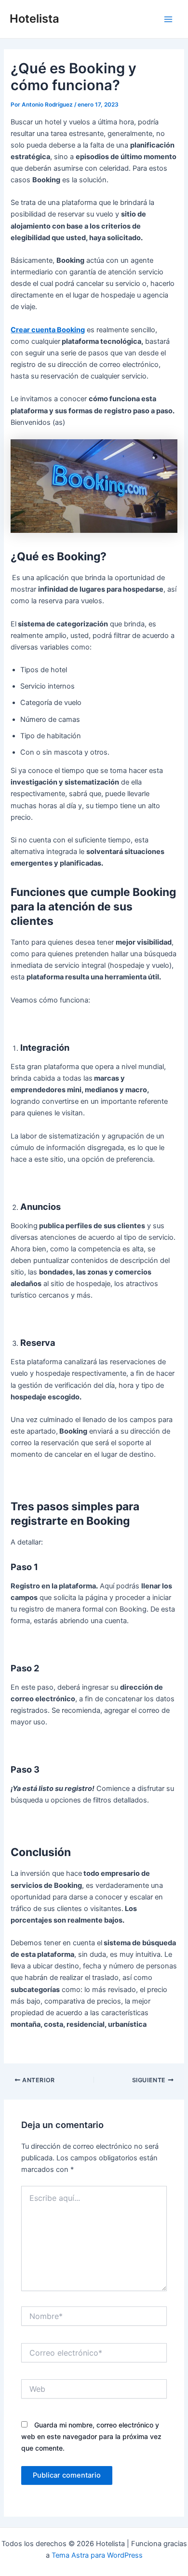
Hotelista (34, 19)
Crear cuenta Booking (48, 330)
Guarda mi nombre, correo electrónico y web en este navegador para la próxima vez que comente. (91, 2436)
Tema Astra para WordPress (97, 2555)
